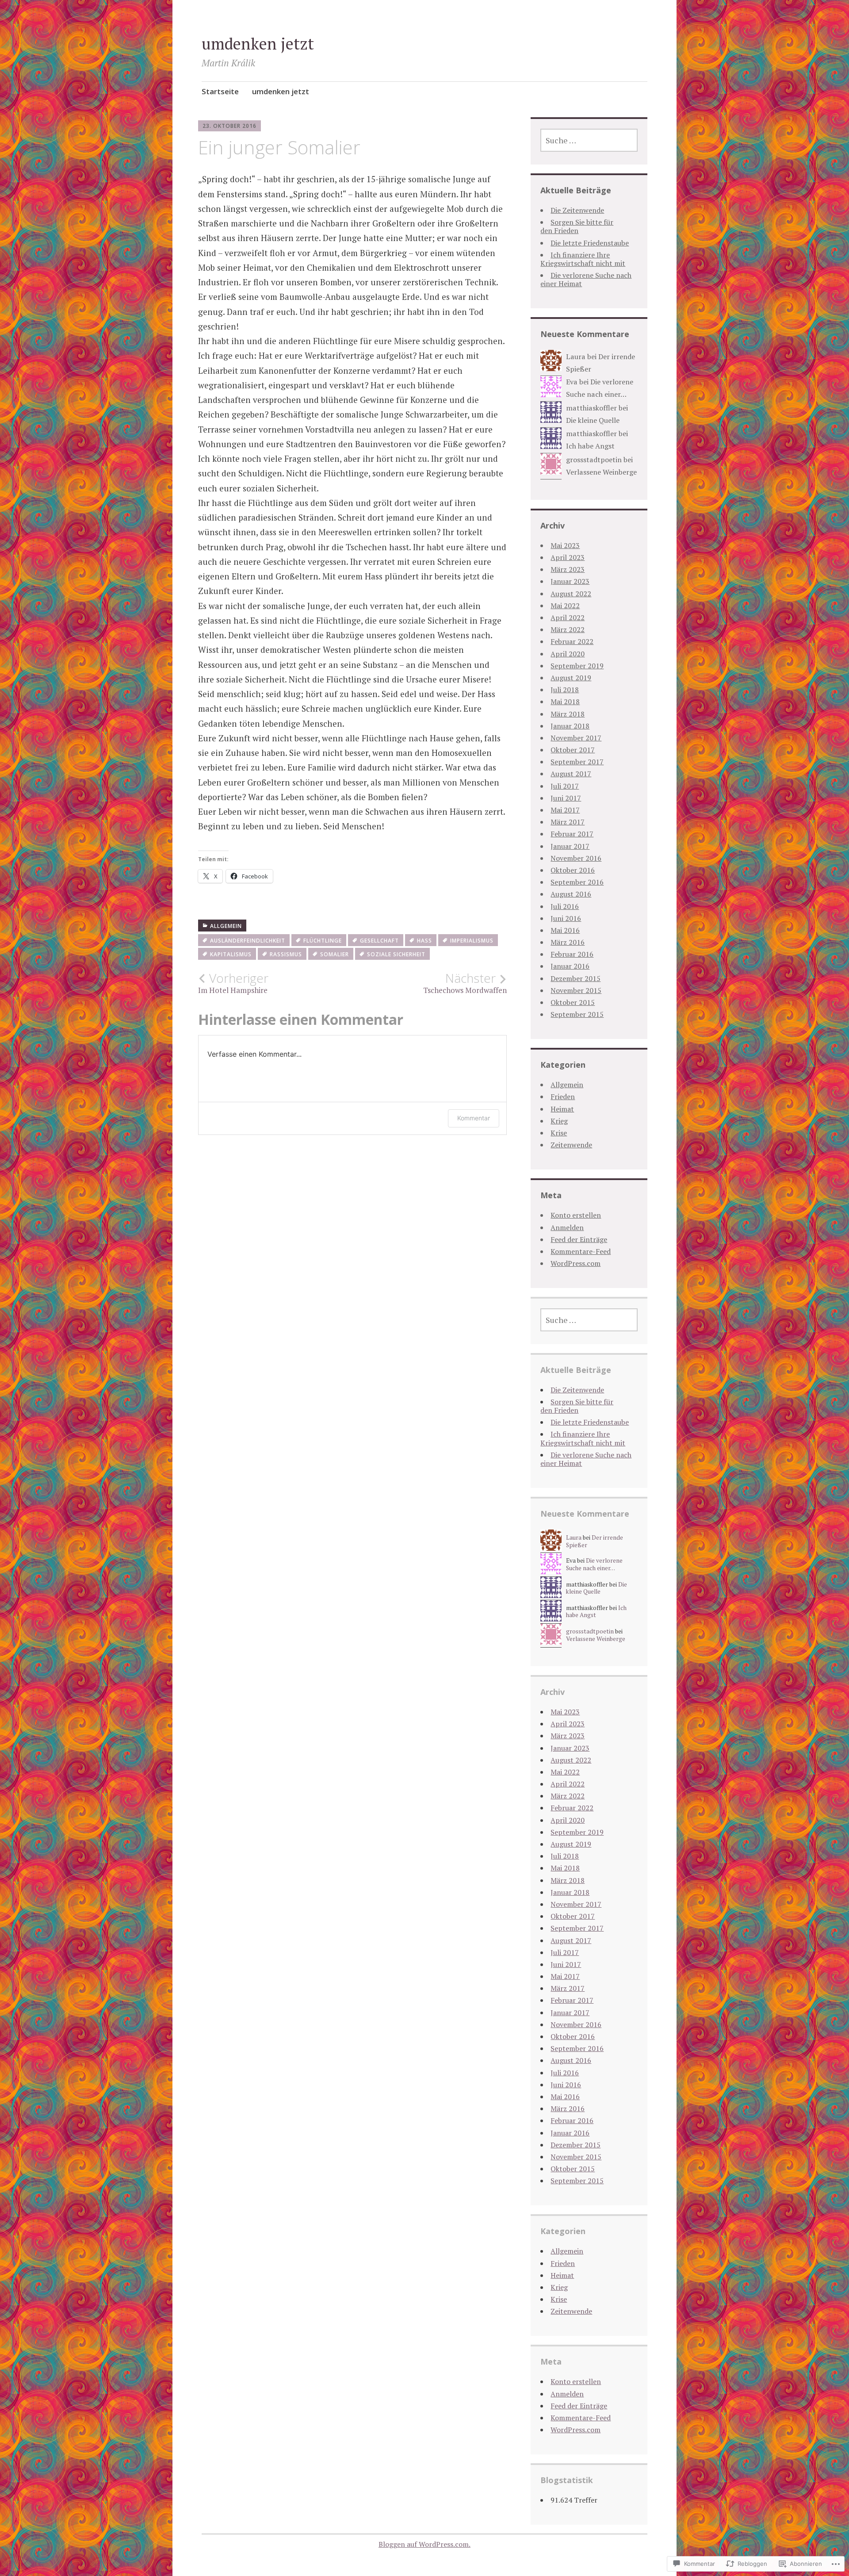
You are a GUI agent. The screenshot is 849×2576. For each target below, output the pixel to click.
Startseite (220, 91)
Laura (576, 356)
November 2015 (576, 990)
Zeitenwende (571, 1145)
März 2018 (568, 714)
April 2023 (568, 557)
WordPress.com (576, 1263)
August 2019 (571, 678)
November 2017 (576, 738)
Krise (559, 1133)
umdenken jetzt (258, 44)
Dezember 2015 (576, 978)
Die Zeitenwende (577, 210)
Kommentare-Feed (581, 1251)
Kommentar (474, 1118)
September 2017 (577, 762)
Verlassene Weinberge (601, 472)
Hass (424, 941)
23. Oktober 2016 (229, 126)
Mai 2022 (565, 606)
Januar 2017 (570, 846)
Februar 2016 (572, 954)
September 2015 (577, 1014)
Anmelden (567, 1227)
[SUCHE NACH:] (589, 140)
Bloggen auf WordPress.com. (424, 2544)
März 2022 (568, 629)
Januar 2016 (570, 966)
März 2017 (568, 822)
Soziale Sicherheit (396, 954)
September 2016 (577, 882)
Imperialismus (472, 941)
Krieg (559, 1121)
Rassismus (286, 954)
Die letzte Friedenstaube (590, 243)
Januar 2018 (570, 726)
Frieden (563, 1096)
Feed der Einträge (579, 1239)
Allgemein (226, 926)
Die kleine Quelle (593, 420)
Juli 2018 (565, 690)
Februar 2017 (572, 834)
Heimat (562, 1109)
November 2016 (576, 858)
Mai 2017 (565, 810)
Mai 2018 (565, 701)
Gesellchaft (379, 941)
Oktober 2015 (573, 1002)
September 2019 (577, 666)
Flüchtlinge (323, 941)
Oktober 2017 (573, 750)
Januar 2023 (570, 581)
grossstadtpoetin (594, 460)
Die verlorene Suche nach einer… (594, 1564)
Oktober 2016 (573, 870)
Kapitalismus (231, 954)
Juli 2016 (565, 906)
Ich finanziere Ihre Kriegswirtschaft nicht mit (583, 259)
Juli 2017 (565, 786)
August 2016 (571, 894)
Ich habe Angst (590, 446)
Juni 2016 (566, 918)
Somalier (335, 954)
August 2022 (571, 594)
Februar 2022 (572, 641)
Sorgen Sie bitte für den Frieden (577, 226)
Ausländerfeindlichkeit (248, 941)
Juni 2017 (566, 798)
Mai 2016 (565, 930)
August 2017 (571, 774)
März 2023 (568, 569)
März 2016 (568, 942)
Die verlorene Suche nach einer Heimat (586, 279)
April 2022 (568, 617)
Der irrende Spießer (595, 1541)
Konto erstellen (576, 1215)
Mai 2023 (565, 545)
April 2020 (568, 654)
